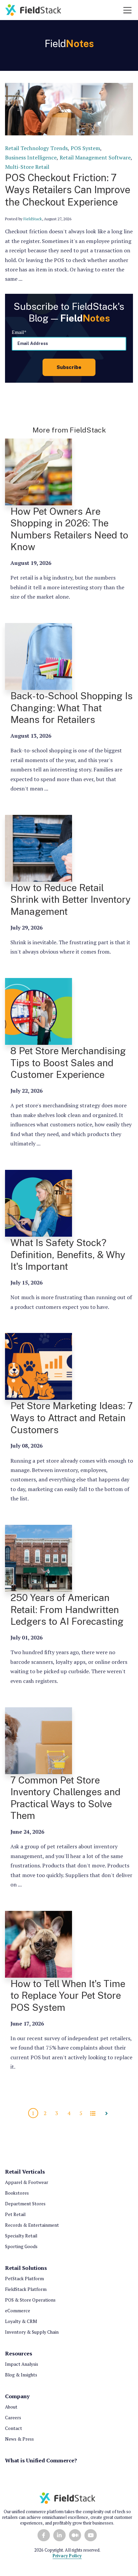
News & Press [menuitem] (19, 2439)
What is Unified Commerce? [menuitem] (41, 2460)
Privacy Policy (67, 2556)
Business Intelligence (31, 157)
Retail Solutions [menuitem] (26, 2268)
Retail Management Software (95, 157)
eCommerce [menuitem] (18, 2311)
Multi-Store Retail (27, 167)
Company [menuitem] (17, 2396)
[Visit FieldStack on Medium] (75, 2535)
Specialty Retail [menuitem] (21, 2236)
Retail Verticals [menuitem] (25, 2172)
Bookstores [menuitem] (17, 2193)
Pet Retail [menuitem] (15, 2214)
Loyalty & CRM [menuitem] (21, 2321)
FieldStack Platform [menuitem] (26, 2289)
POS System (85, 148)
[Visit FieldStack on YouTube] (91, 2535)
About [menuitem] (11, 2407)
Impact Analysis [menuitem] (22, 2364)
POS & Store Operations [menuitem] (30, 2300)
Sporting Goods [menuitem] (21, 2246)
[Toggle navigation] (127, 10)
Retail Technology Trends (36, 148)
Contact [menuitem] (14, 2428)
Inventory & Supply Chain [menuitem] (32, 2332)
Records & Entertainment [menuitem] (32, 2225)
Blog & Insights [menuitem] (21, 2375)
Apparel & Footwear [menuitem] (27, 2182)
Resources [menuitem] (19, 2353)
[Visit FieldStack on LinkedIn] (59, 2535)
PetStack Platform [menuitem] (24, 2279)
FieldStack (33, 219)
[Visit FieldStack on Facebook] (44, 2535)
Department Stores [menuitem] (25, 2204)
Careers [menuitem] (13, 2418)
